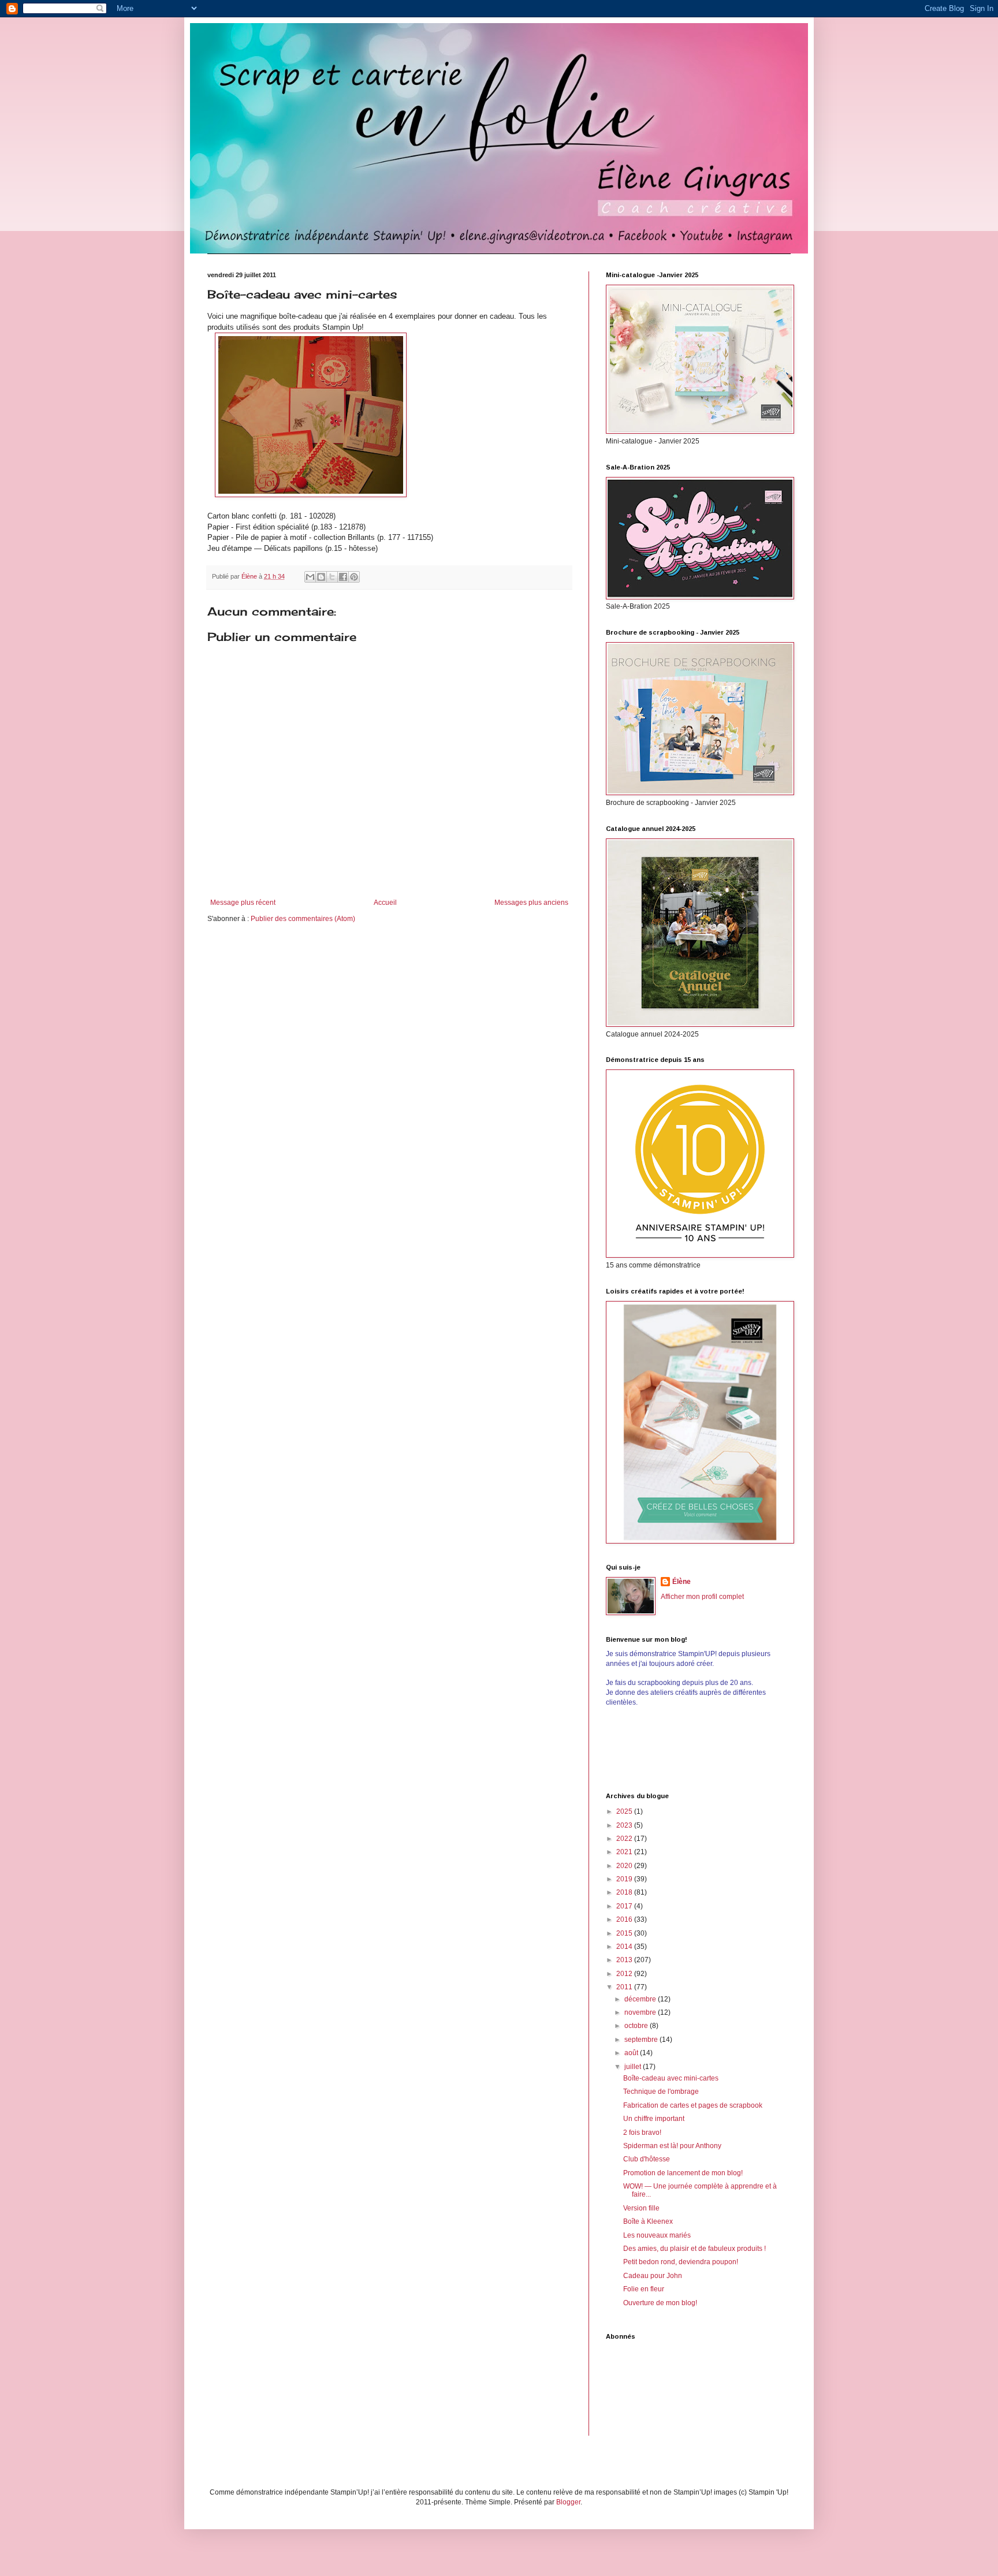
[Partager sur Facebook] (343, 577)
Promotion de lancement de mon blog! (683, 2173)
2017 (625, 1906)
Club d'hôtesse (647, 2159)
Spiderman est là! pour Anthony (672, 2146)
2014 (625, 1947)
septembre (642, 2040)
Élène (682, 1582)
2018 (625, 1892)
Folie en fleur (644, 2289)
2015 (625, 1933)
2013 (625, 1960)
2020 (625, 1866)
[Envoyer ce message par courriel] (310, 577)
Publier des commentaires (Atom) (303, 919)
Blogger (568, 2502)
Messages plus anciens (531, 903)
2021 (625, 1852)
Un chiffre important (654, 2119)
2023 (625, 1825)
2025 (625, 1811)
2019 (625, 1879)
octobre (637, 2026)
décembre (641, 1999)
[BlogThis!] (321, 577)
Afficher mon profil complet (702, 1597)
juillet (634, 2067)
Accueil (385, 903)
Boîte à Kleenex (648, 2221)
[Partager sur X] (332, 577)
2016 (625, 1919)
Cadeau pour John (653, 2276)
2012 (625, 1974)
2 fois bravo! (642, 2133)
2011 (625, 1987)
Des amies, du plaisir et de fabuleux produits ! (694, 2249)
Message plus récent (243, 903)
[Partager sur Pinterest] (354, 577)
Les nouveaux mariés (657, 2235)
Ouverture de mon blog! (660, 2303)
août (632, 2053)
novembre (641, 2012)
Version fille (641, 2208)
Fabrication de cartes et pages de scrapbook (693, 2105)
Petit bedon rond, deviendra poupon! (681, 2262)
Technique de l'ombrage (661, 2092)
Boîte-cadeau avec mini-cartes (671, 2078)
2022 (625, 1839)
